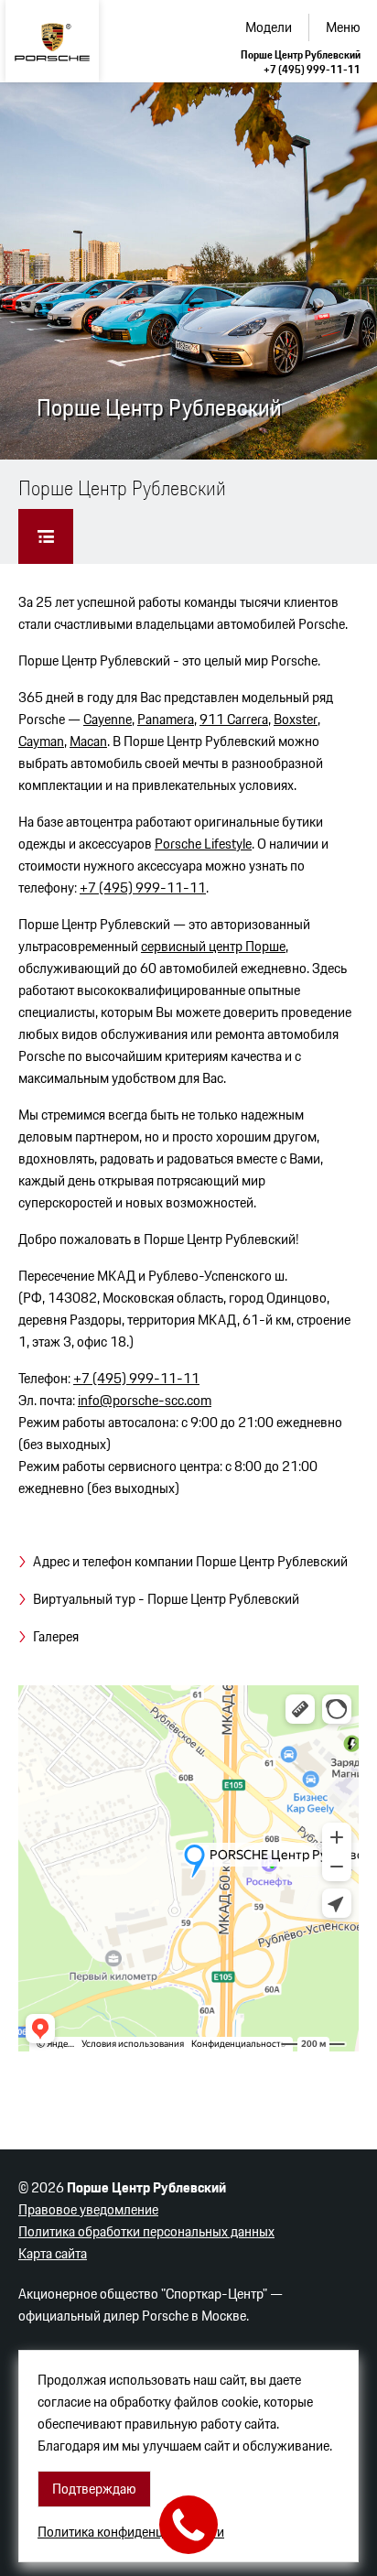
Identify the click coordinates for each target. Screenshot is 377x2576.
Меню (343, 27)
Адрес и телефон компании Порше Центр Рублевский (190, 1561)
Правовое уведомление (88, 2209)
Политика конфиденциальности (131, 2532)
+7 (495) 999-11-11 (312, 70)
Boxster (296, 719)
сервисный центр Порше (213, 946)
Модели (269, 27)
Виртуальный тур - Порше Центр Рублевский (166, 1599)
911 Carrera (234, 719)
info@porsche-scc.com (145, 1400)
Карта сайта (53, 2253)
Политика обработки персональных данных (146, 2231)
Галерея (56, 1636)
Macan (88, 741)
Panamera (166, 719)
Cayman (41, 741)
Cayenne (108, 719)
